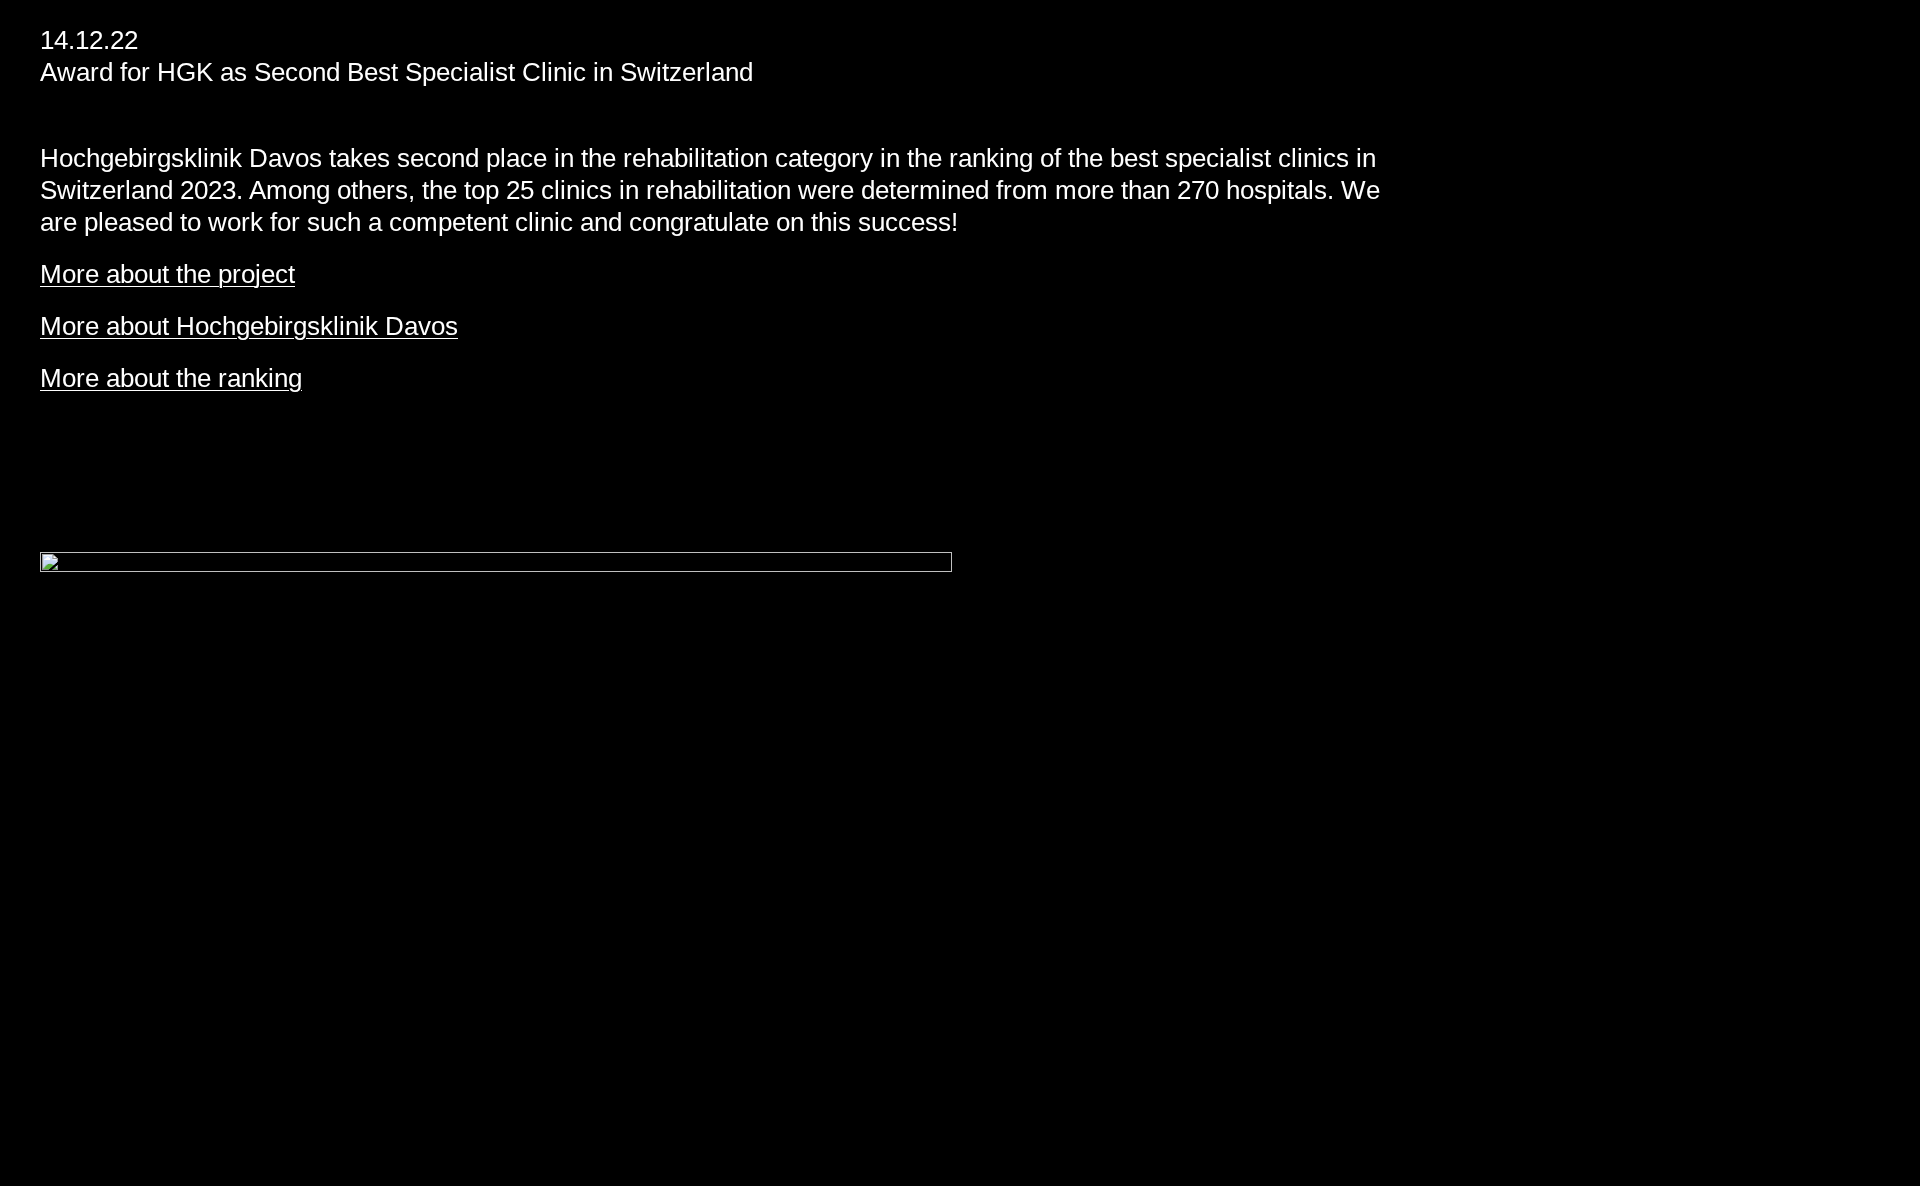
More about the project (167, 274)
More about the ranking (171, 378)
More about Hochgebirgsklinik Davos (249, 326)
